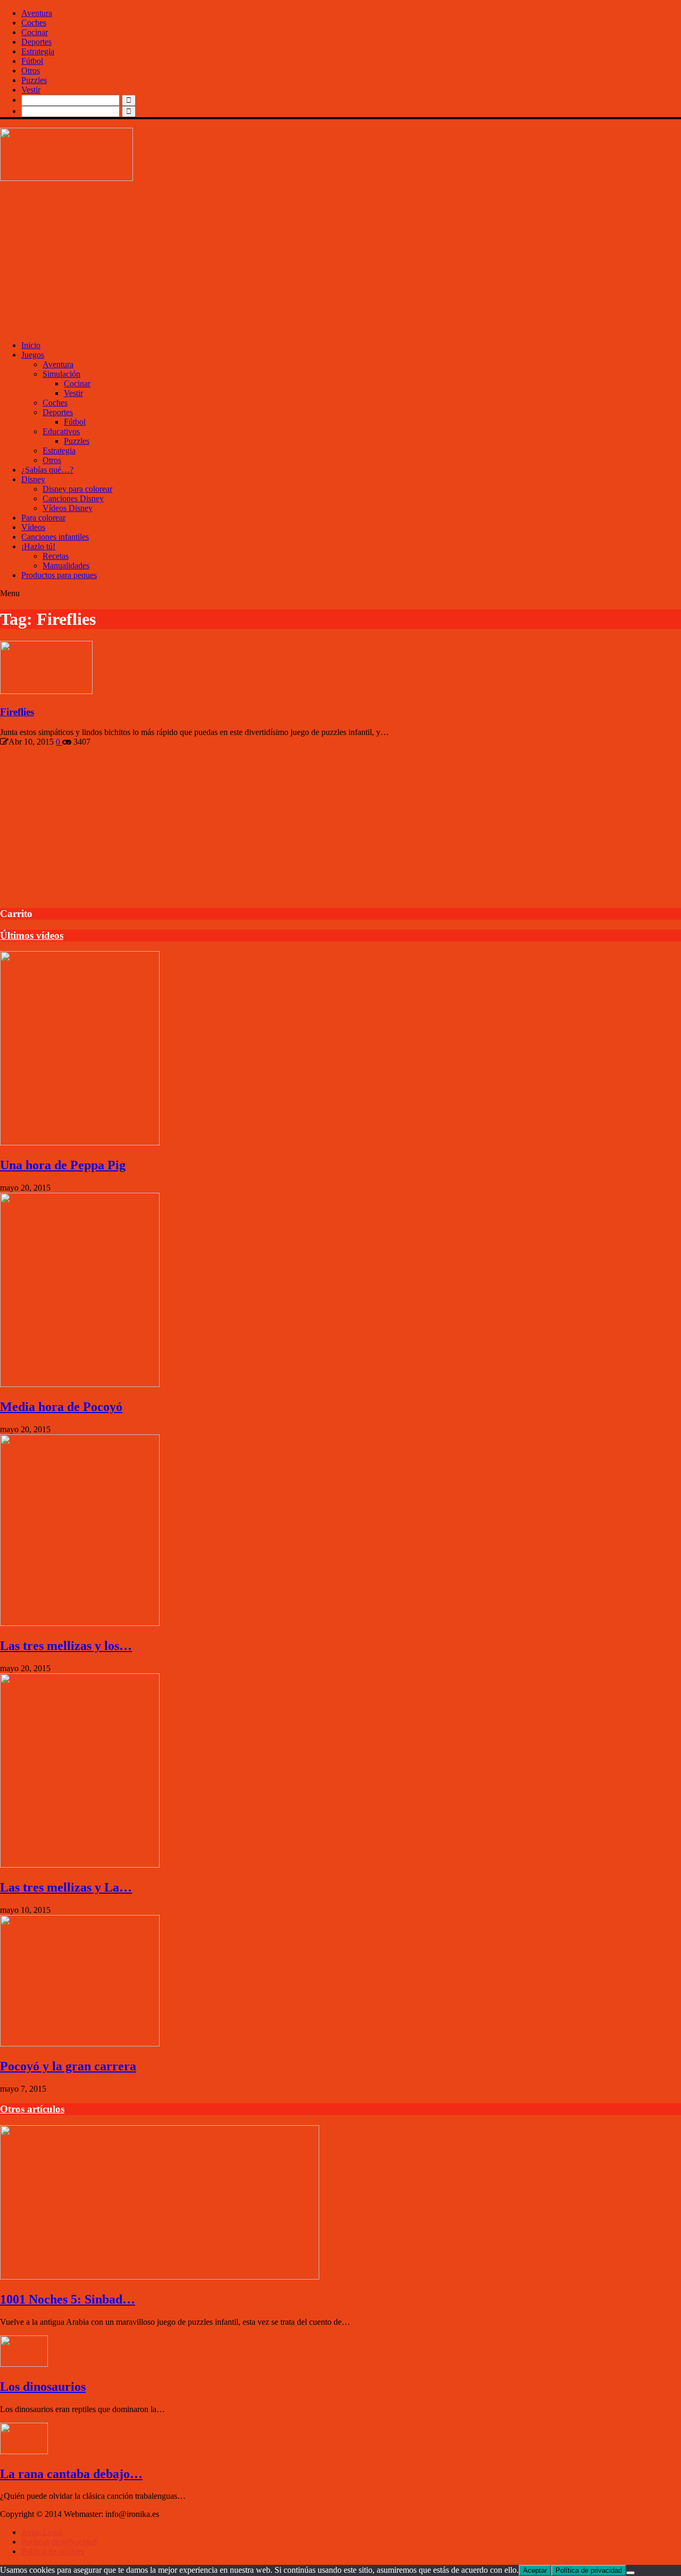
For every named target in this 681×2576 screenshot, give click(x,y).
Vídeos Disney (68, 508)
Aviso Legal (42, 2532)
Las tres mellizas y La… (66, 1887)
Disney (33, 479)
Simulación (61, 374)
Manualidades (66, 565)
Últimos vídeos (32, 935)
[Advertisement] (319, 258)
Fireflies (17, 712)
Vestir (31, 90)
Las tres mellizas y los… (66, 1646)
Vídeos (33, 527)
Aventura (37, 13)
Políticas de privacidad (59, 2542)
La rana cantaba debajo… (71, 2474)
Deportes (36, 42)
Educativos (61, 431)
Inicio (31, 345)
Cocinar (35, 32)
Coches (34, 23)
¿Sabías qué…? (47, 470)
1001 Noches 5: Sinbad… (68, 2299)
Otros (31, 71)
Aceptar (535, 2570)
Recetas (56, 556)
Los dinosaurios (43, 2387)
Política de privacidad (589, 2570)
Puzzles (34, 80)
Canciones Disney (73, 498)
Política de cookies (53, 2551)
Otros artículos (32, 2109)
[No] (630, 2573)
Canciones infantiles (55, 537)
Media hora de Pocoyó (61, 1407)
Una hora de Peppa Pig (63, 1165)
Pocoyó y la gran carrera (68, 2066)
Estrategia (38, 51)
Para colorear (43, 518)
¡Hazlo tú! (38, 546)
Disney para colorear (77, 489)
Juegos (33, 355)
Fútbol (32, 61)
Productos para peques (59, 575)
